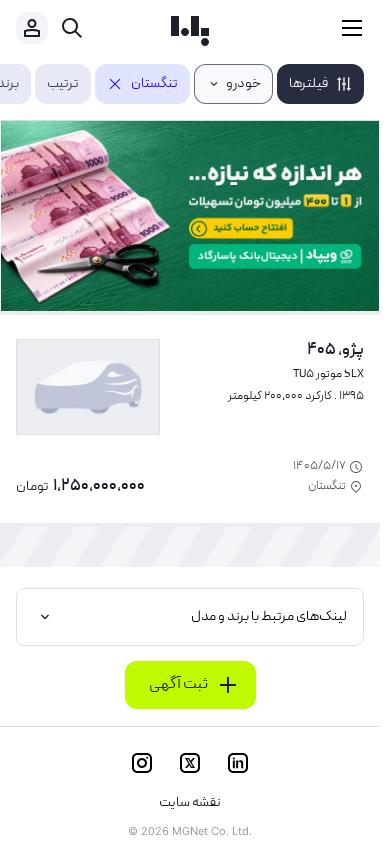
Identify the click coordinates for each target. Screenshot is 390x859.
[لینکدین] (238, 763)
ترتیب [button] (63, 84)
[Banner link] (190, 216)
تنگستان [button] (154, 84)
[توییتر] (190, 763)
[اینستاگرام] (142, 763)
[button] (320, 84)
